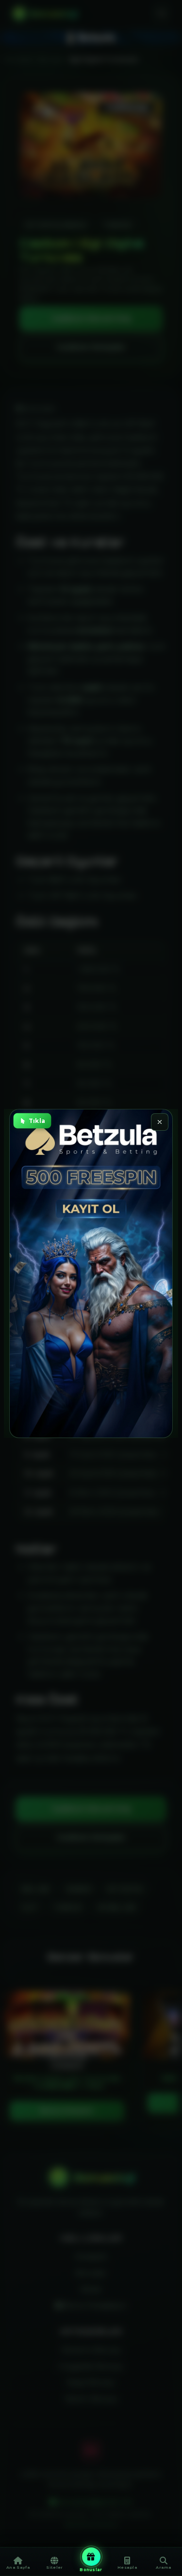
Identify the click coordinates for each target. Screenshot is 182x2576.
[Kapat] (160, 1122)
